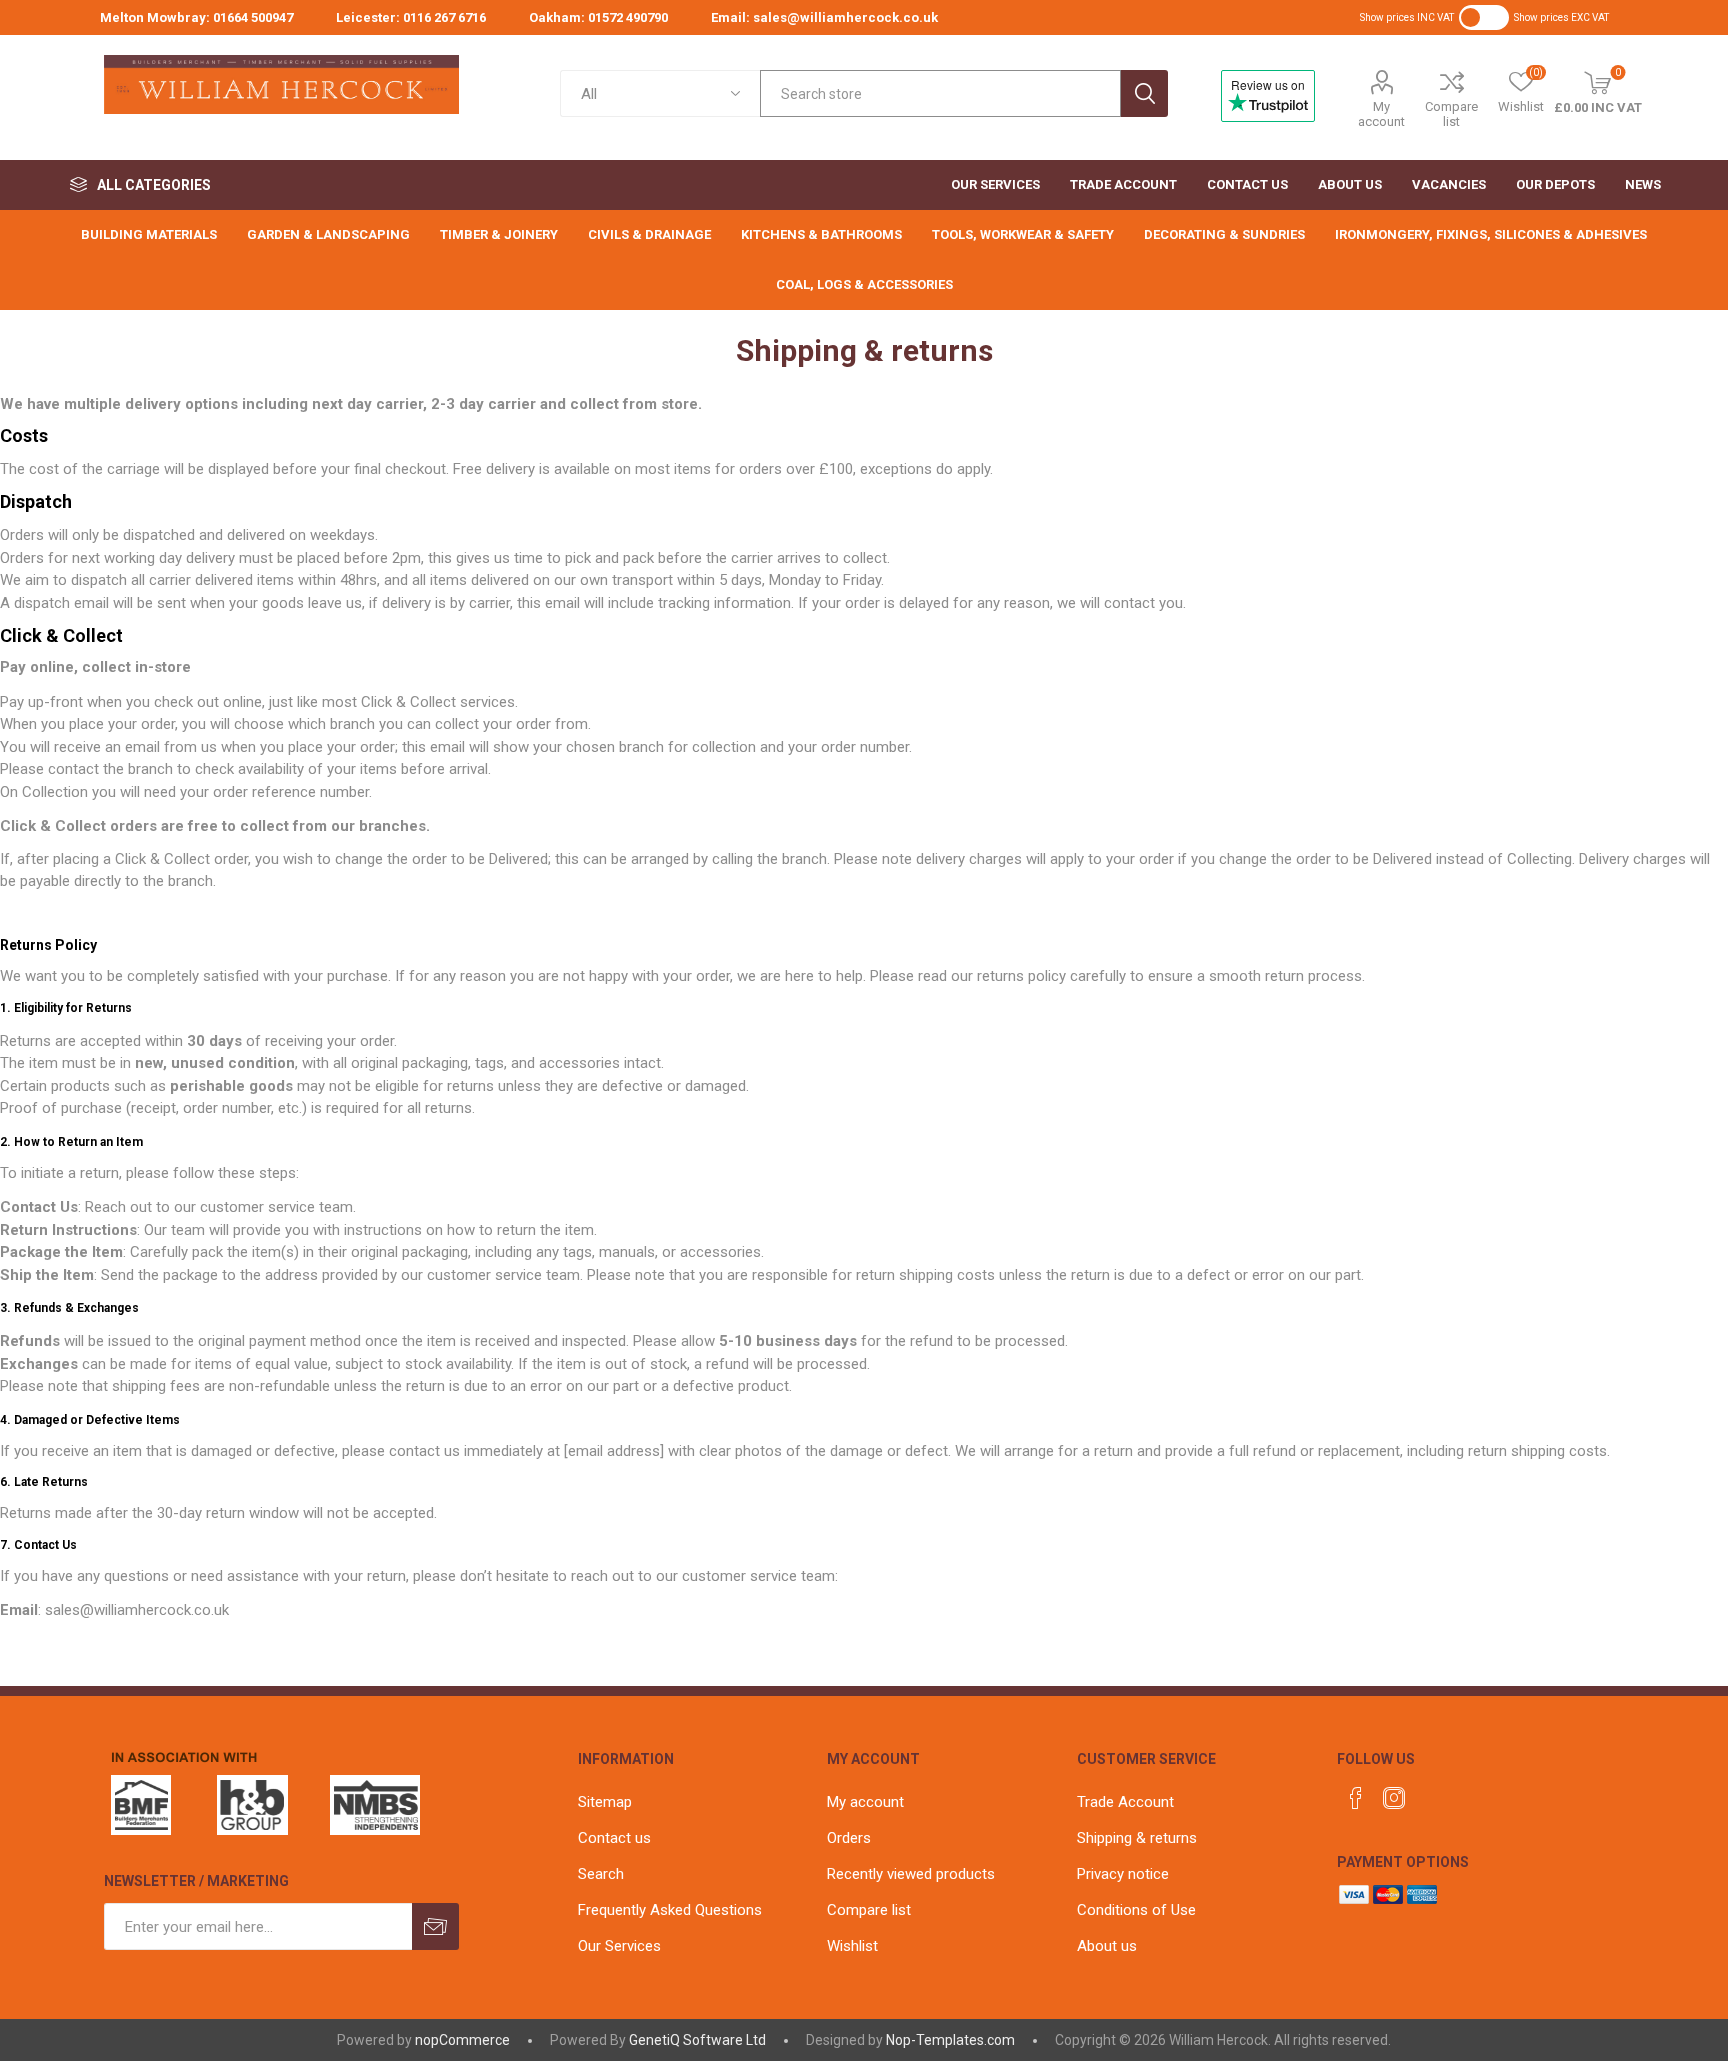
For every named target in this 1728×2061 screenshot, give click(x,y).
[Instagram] (1394, 1798)
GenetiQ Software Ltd (697, 2040)
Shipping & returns (1137, 1838)
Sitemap (605, 1802)
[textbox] (940, 93)
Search (1144, 93)
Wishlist (852, 1946)
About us (1107, 1946)
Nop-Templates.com (950, 2040)
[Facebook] (1356, 1798)
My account (1381, 114)
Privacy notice (1123, 1874)
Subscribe (435, 1926)
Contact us (614, 1838)
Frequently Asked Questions (670, 1910)
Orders (849, 1838)
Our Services (619, 1946)
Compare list (1451, 114)
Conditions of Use (1136, 1910)
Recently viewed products (911, 1874)
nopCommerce (462, 2040)
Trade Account (1125, 1802)
